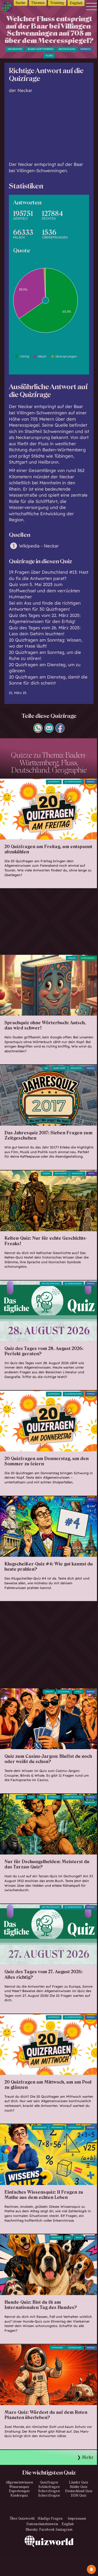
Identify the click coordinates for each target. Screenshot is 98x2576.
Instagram (64, 2530)
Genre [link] (21, 1797)
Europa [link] (47, 1174)
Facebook (47, 2530)
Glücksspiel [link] (64, 1692)
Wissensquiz (19, 2487)
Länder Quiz (79, 2482)
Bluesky (32, 2530)
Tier (68, 2238)
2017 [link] (46, 1068)
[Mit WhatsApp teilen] (38, 731)
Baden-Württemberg (41, 49)
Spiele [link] (79, 1692)
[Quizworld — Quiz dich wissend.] (8, 8)
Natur (79, 2238)
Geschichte (76, 1068)
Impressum (77, 2519)
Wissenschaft (75, 2128)
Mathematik (57, 2128)
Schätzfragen (49, 2487)
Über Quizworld (22, 2519)
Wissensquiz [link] (40, 2128)
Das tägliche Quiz (51, 1284)
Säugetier (56, 2238)
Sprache (72, 958)
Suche (21, 3)
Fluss (49, 56)
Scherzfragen (49, 2491)
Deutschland (67, 49)
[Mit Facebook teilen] (60, 731)
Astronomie (57, 2348)
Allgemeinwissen (73, 782)
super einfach (88, 958)
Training (57, 3)
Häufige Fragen (50, 2519)
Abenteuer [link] (90, 1803)
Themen (38, 3)
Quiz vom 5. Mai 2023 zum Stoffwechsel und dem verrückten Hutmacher (44, 590)
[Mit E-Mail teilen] (49, 731)
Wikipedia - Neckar (39, 546)
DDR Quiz (79, 2496)
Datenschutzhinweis (42, 2524)
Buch (41, 1797)
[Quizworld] (49, 2556)
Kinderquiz (19, 2496)
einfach (85, 49)
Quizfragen (54, 782)
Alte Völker (61, 1174)
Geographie (15, 49)
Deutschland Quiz (79, 2491)
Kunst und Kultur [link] (73, 1797)
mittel (91, 1174)
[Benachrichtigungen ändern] (91, 2569)
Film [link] (31, 1797)
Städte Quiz (79, 2487)
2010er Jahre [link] (59, 1068)
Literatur (54, 1797)
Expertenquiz (19, 2491)
